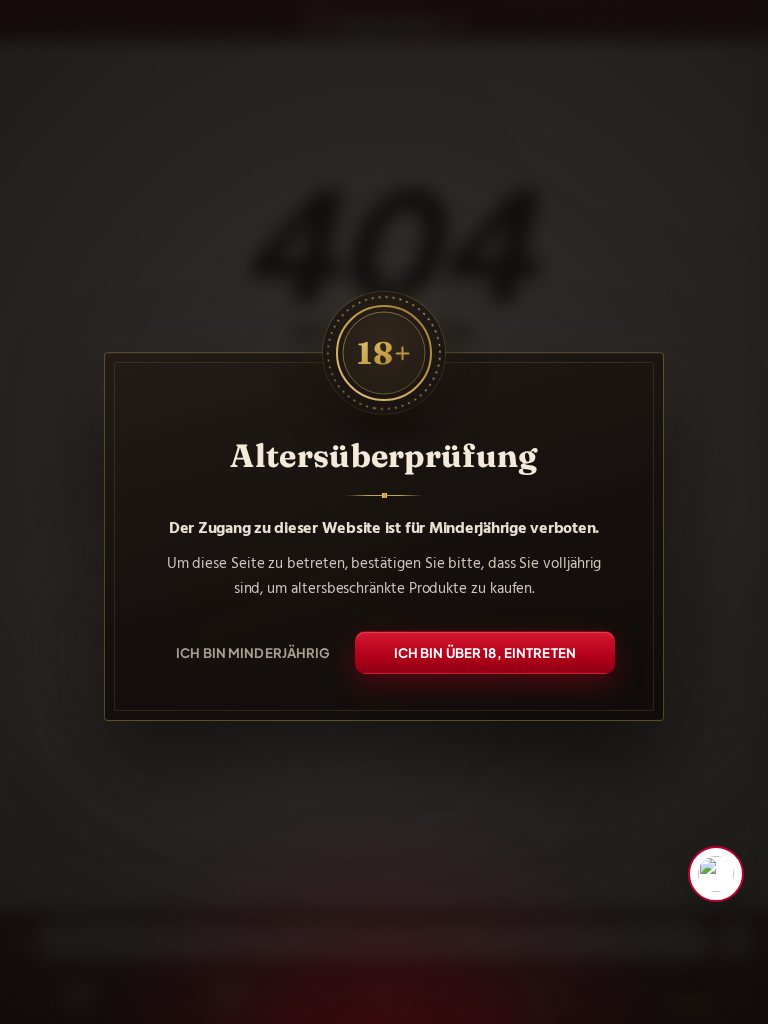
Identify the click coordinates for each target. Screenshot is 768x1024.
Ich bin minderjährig (253, 652)
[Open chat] (716, 874)
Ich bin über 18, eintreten (485, 652)
